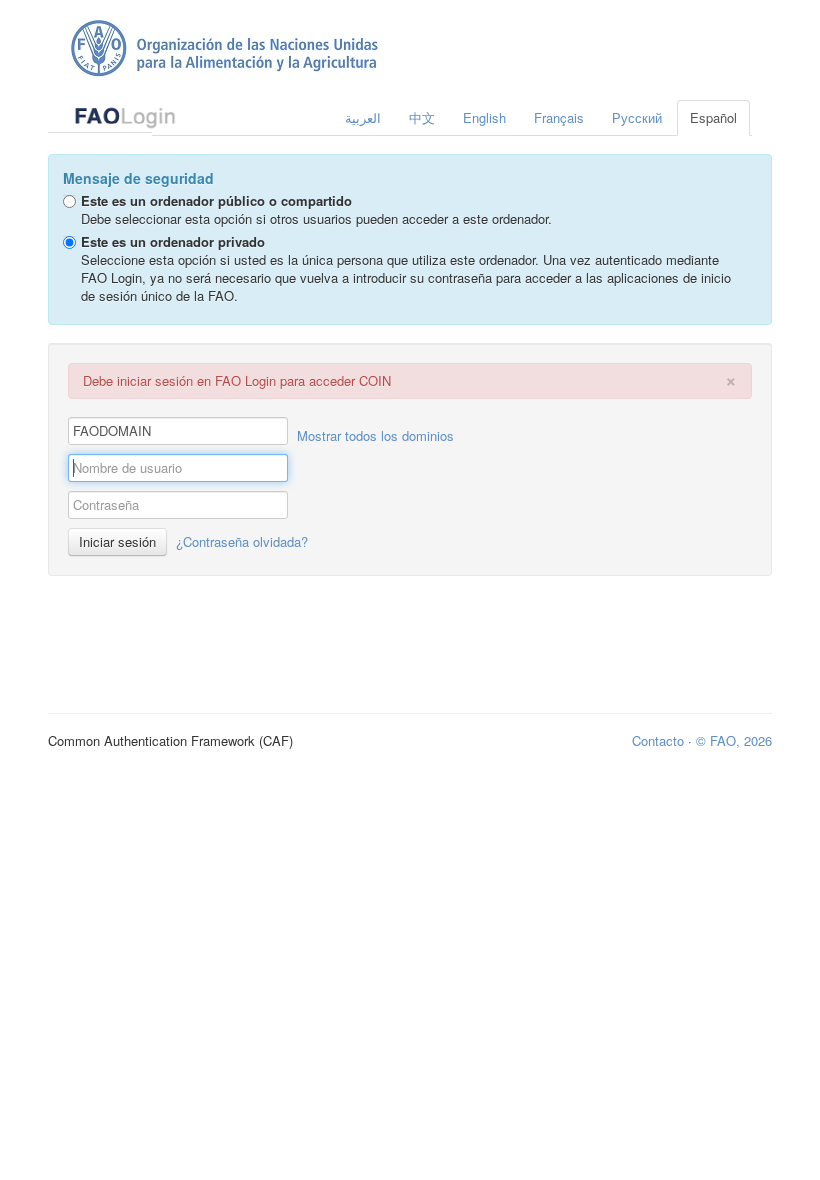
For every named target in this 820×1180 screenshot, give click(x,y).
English (484, 117)
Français (559, 117)
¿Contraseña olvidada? (242, 541)
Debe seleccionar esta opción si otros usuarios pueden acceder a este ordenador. (316, 209)
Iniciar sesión (117, 541)
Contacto (658, 740)
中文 (422, 117)
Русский (637, 117)
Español (713, 117)
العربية (363, 117)
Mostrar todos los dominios (375, 435)
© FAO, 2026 (734, 740)
